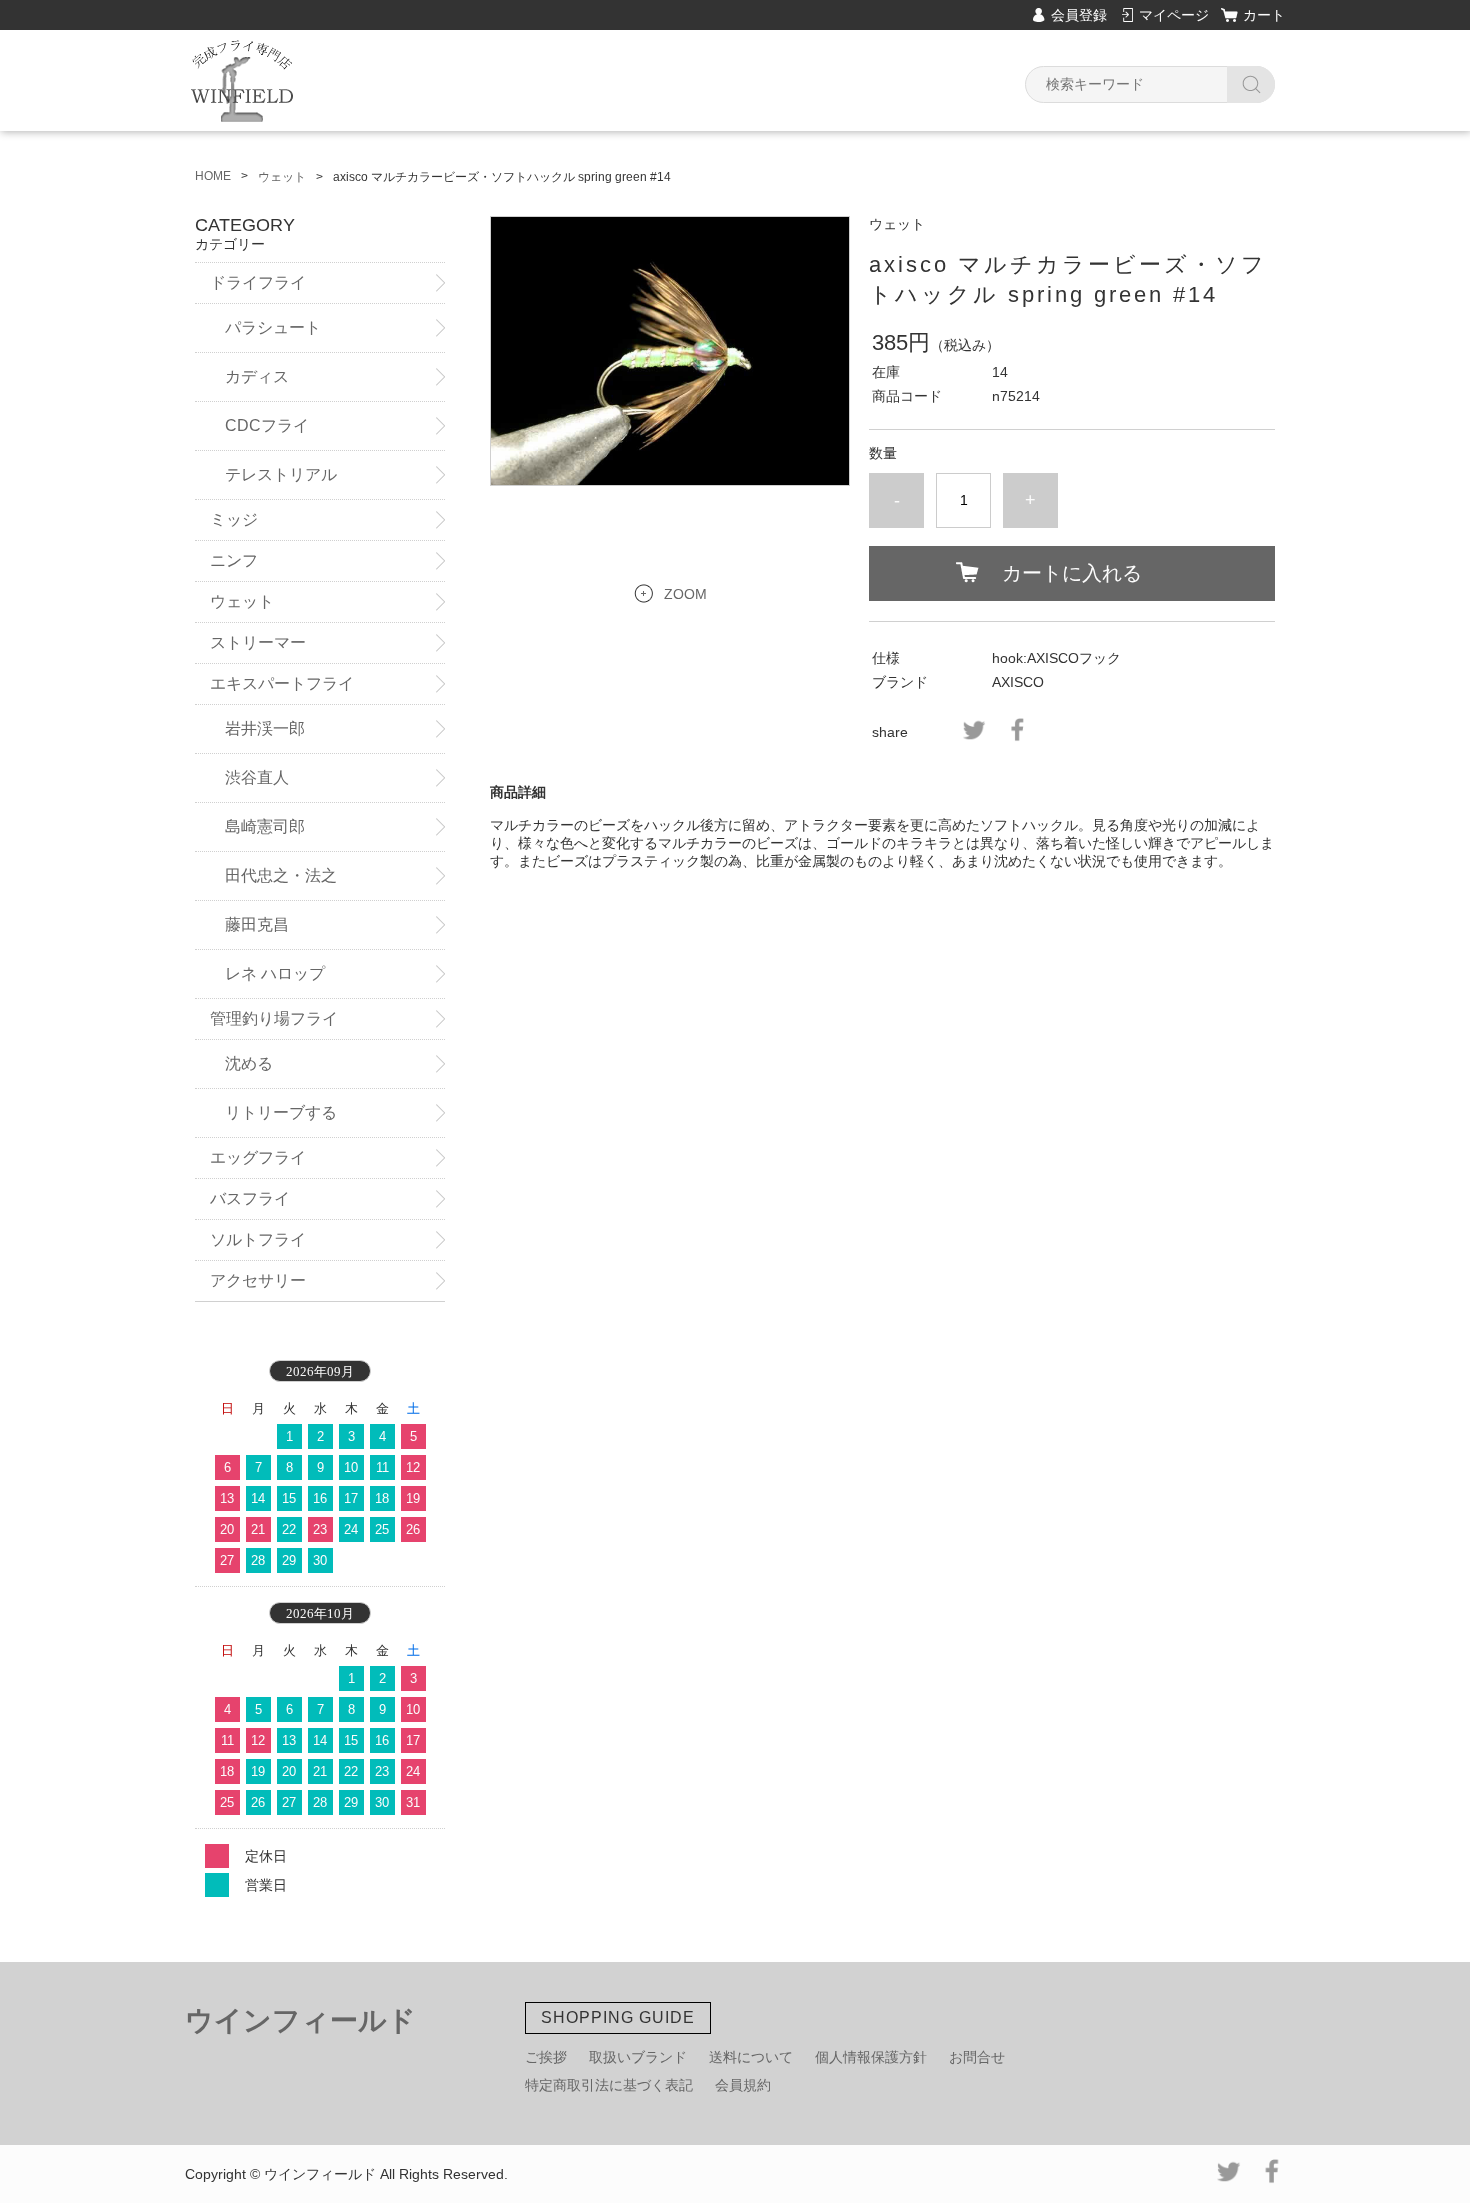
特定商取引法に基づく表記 (609, 2085)
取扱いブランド (638, 2057)
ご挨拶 (546, 2057)
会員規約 (743, 2085)
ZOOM (685, 594)
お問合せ (977, 2057)
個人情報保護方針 (871, 2057)
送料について (751, 2057)
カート (1264, 15)
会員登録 (1079, 15)
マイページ (1174, 15)
